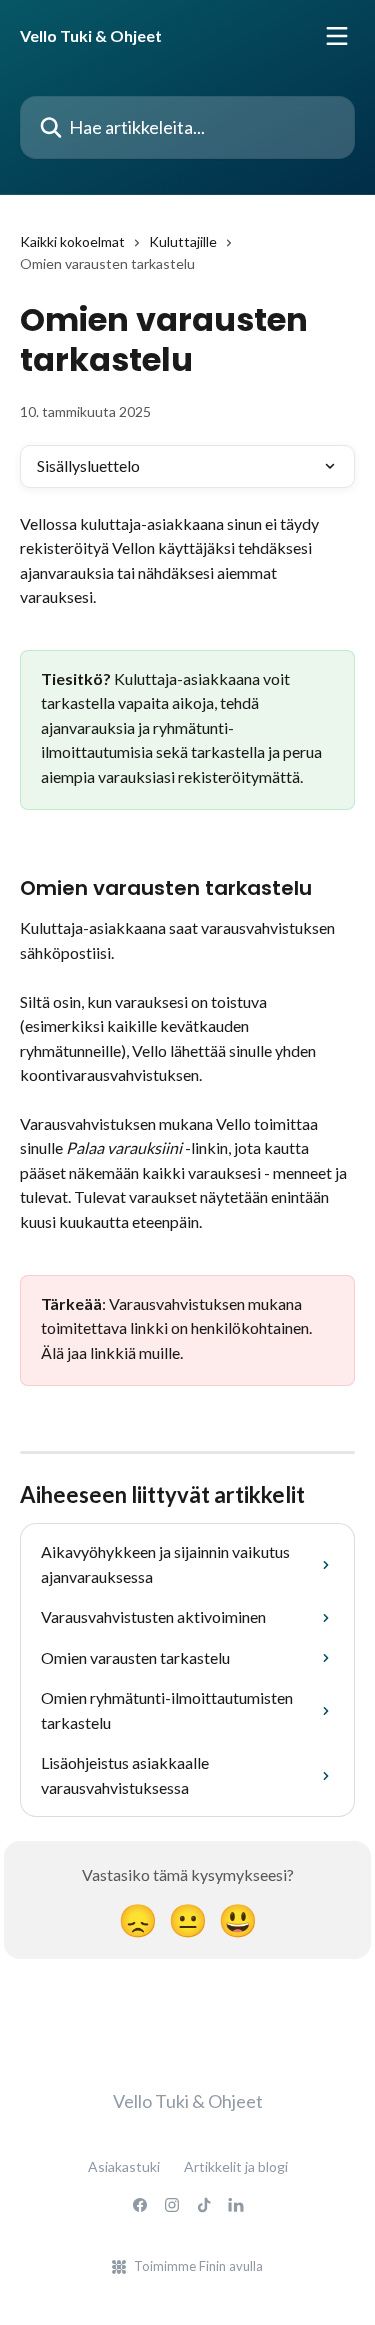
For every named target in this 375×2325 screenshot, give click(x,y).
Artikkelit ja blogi (236, 2166)
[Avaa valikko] (337, 36)
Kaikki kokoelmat (72, 241)
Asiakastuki (124, 2166)
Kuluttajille (183, 241)
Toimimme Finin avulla (198, 2266)
